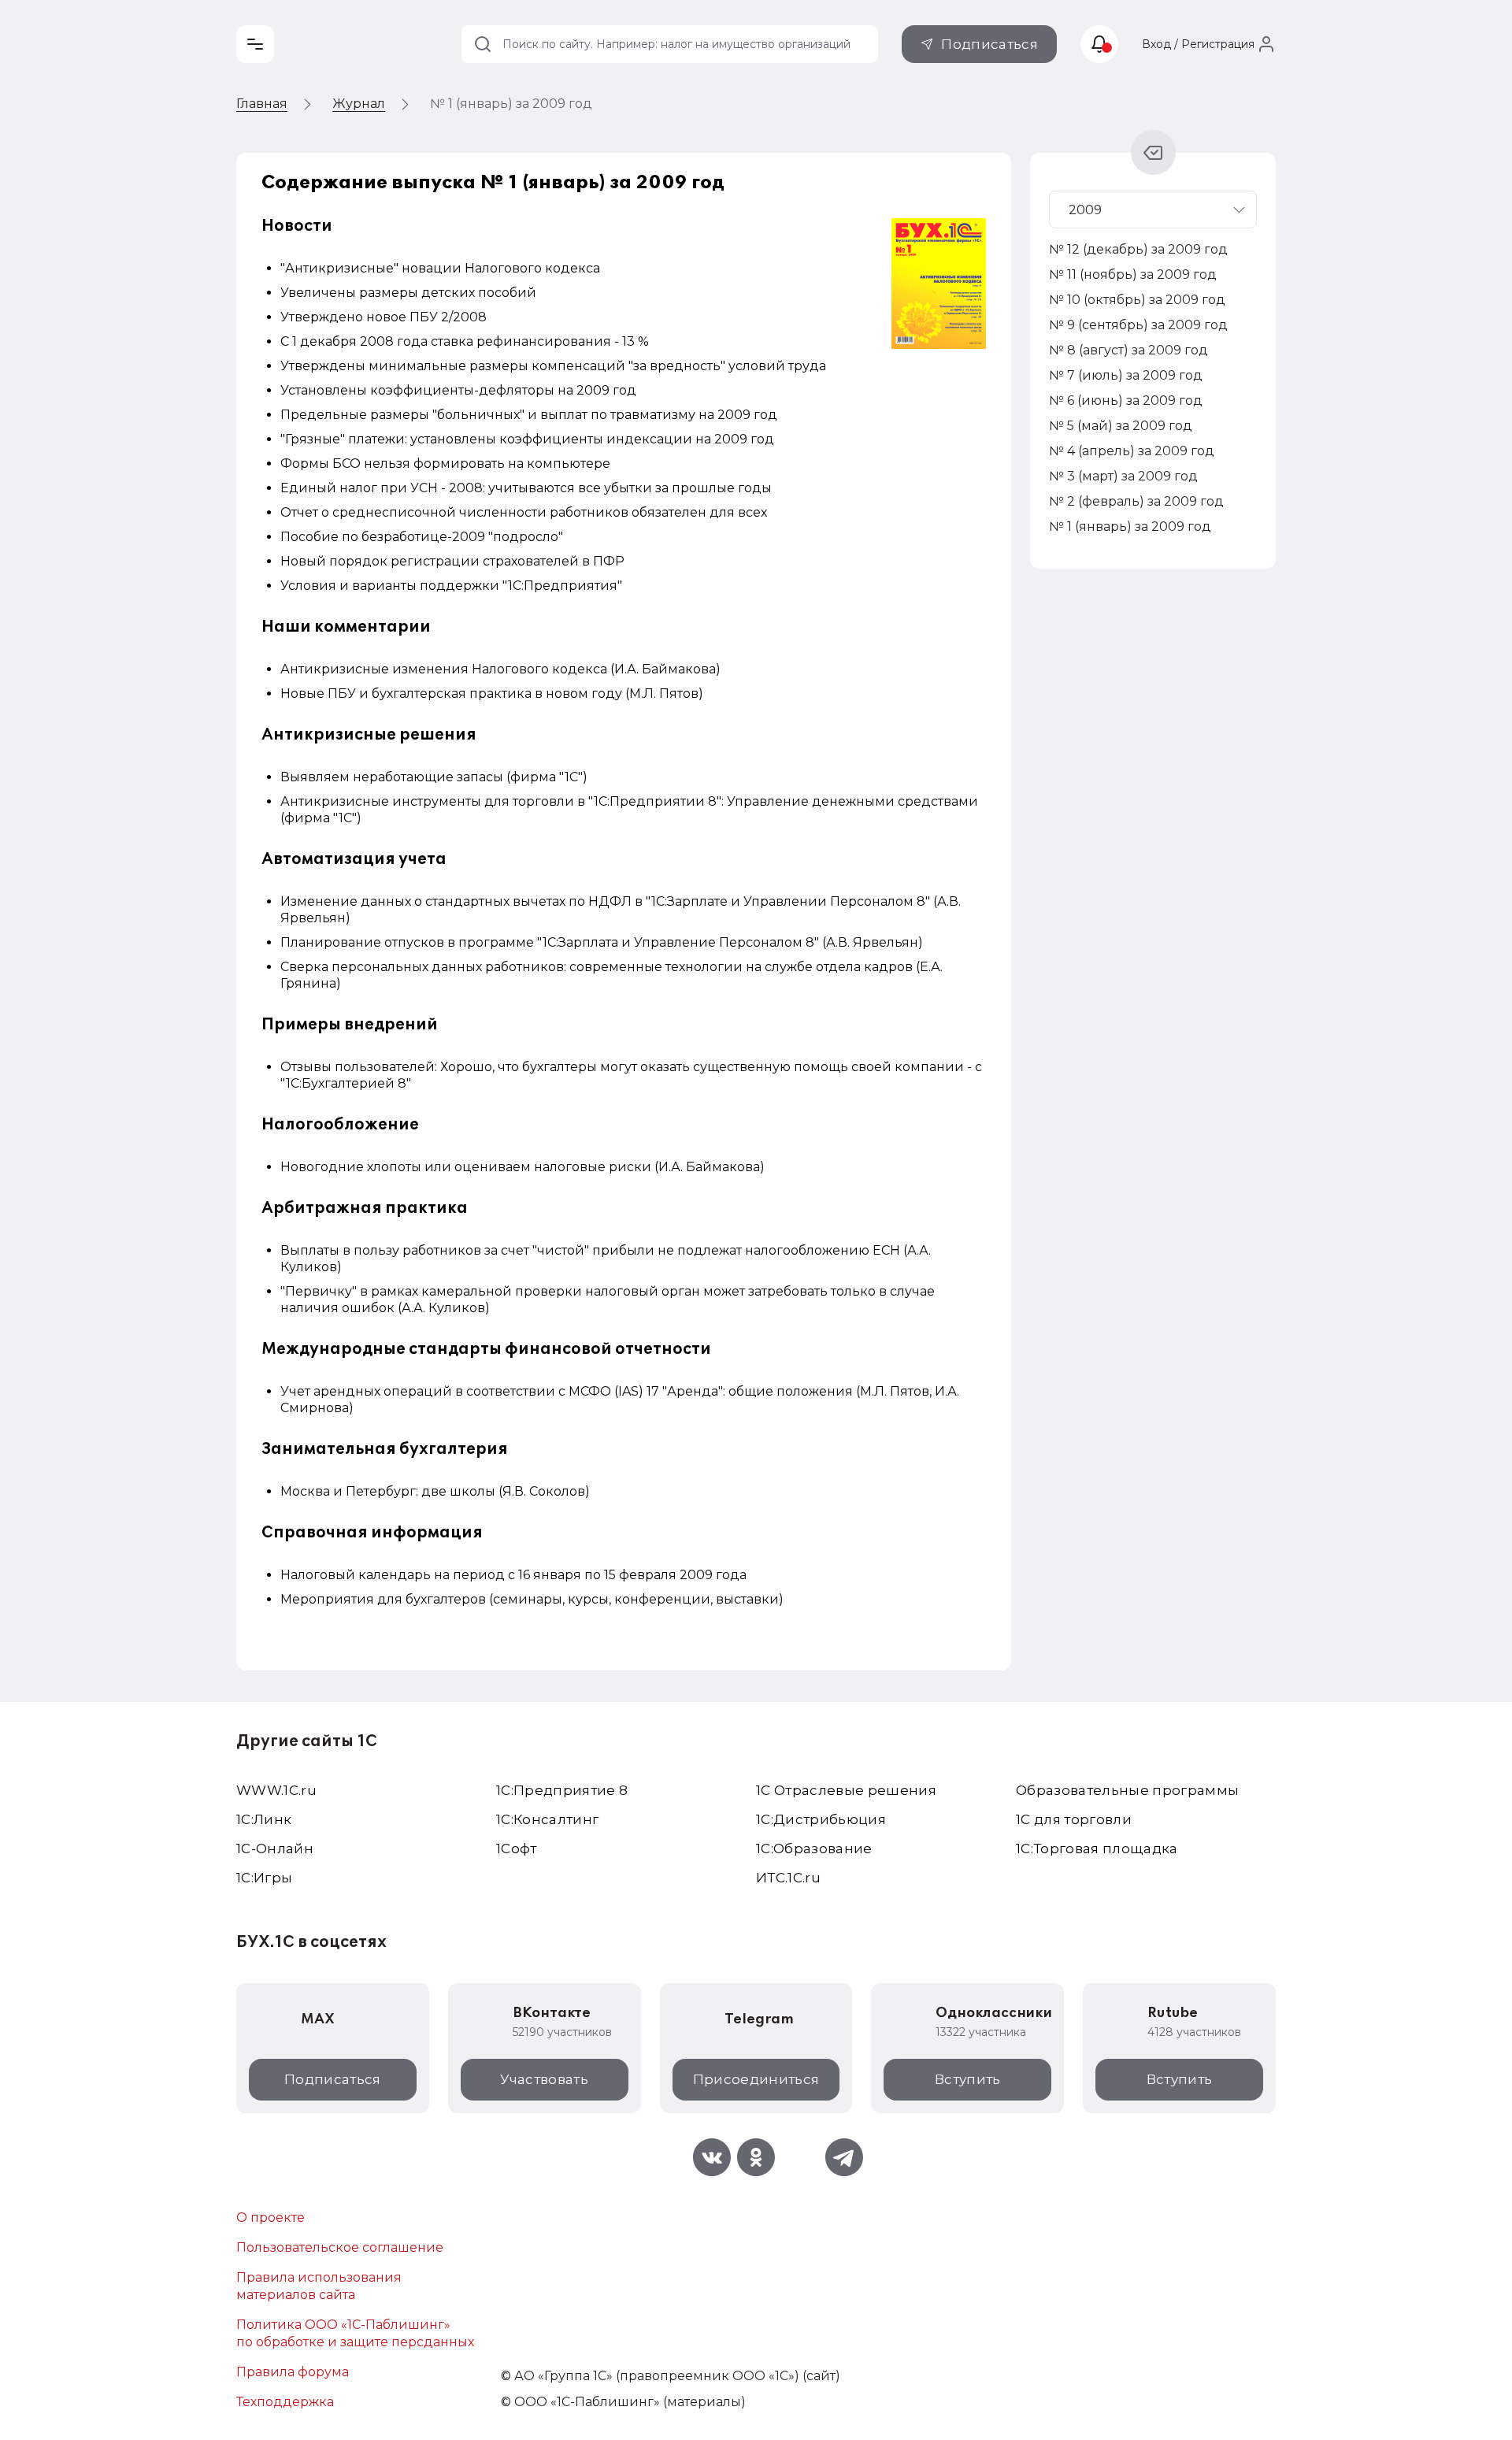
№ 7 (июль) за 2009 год (1126, 375)
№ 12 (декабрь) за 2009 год (1138, 249)
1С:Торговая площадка (1097, 1849)
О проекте (271, 2218)
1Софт (517, 1849)
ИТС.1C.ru (788, 1878)
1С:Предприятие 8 (562, 1790)
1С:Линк (264, 1819)
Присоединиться (756, 2079)
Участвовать (544, 2079)
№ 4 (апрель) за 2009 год (1132, 451)
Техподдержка (285, 2402)
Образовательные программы (1128, 1790)
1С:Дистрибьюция (821, 1819)
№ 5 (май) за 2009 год (1121, 426)
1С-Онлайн (275, 1849)
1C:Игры (264, 1878)
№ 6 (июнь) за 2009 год (1126, 400)
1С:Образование (814, 1849)
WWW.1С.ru (276, 1790)
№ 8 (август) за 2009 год (1128, 350)
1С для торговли (1074, 1819)
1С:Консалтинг (547, 1819)
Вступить (968, 2079)
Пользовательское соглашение (340, 2247)
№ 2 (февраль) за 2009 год (1136, 501)
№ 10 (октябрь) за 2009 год (1137, 300)
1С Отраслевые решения (846, 1790)
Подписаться (989, 44)
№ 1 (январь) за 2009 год (1130, 527)
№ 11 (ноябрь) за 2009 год (1133, 274)
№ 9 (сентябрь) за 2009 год (1138, 325)
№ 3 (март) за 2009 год (1123, 476)
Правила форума (293, 2372)
